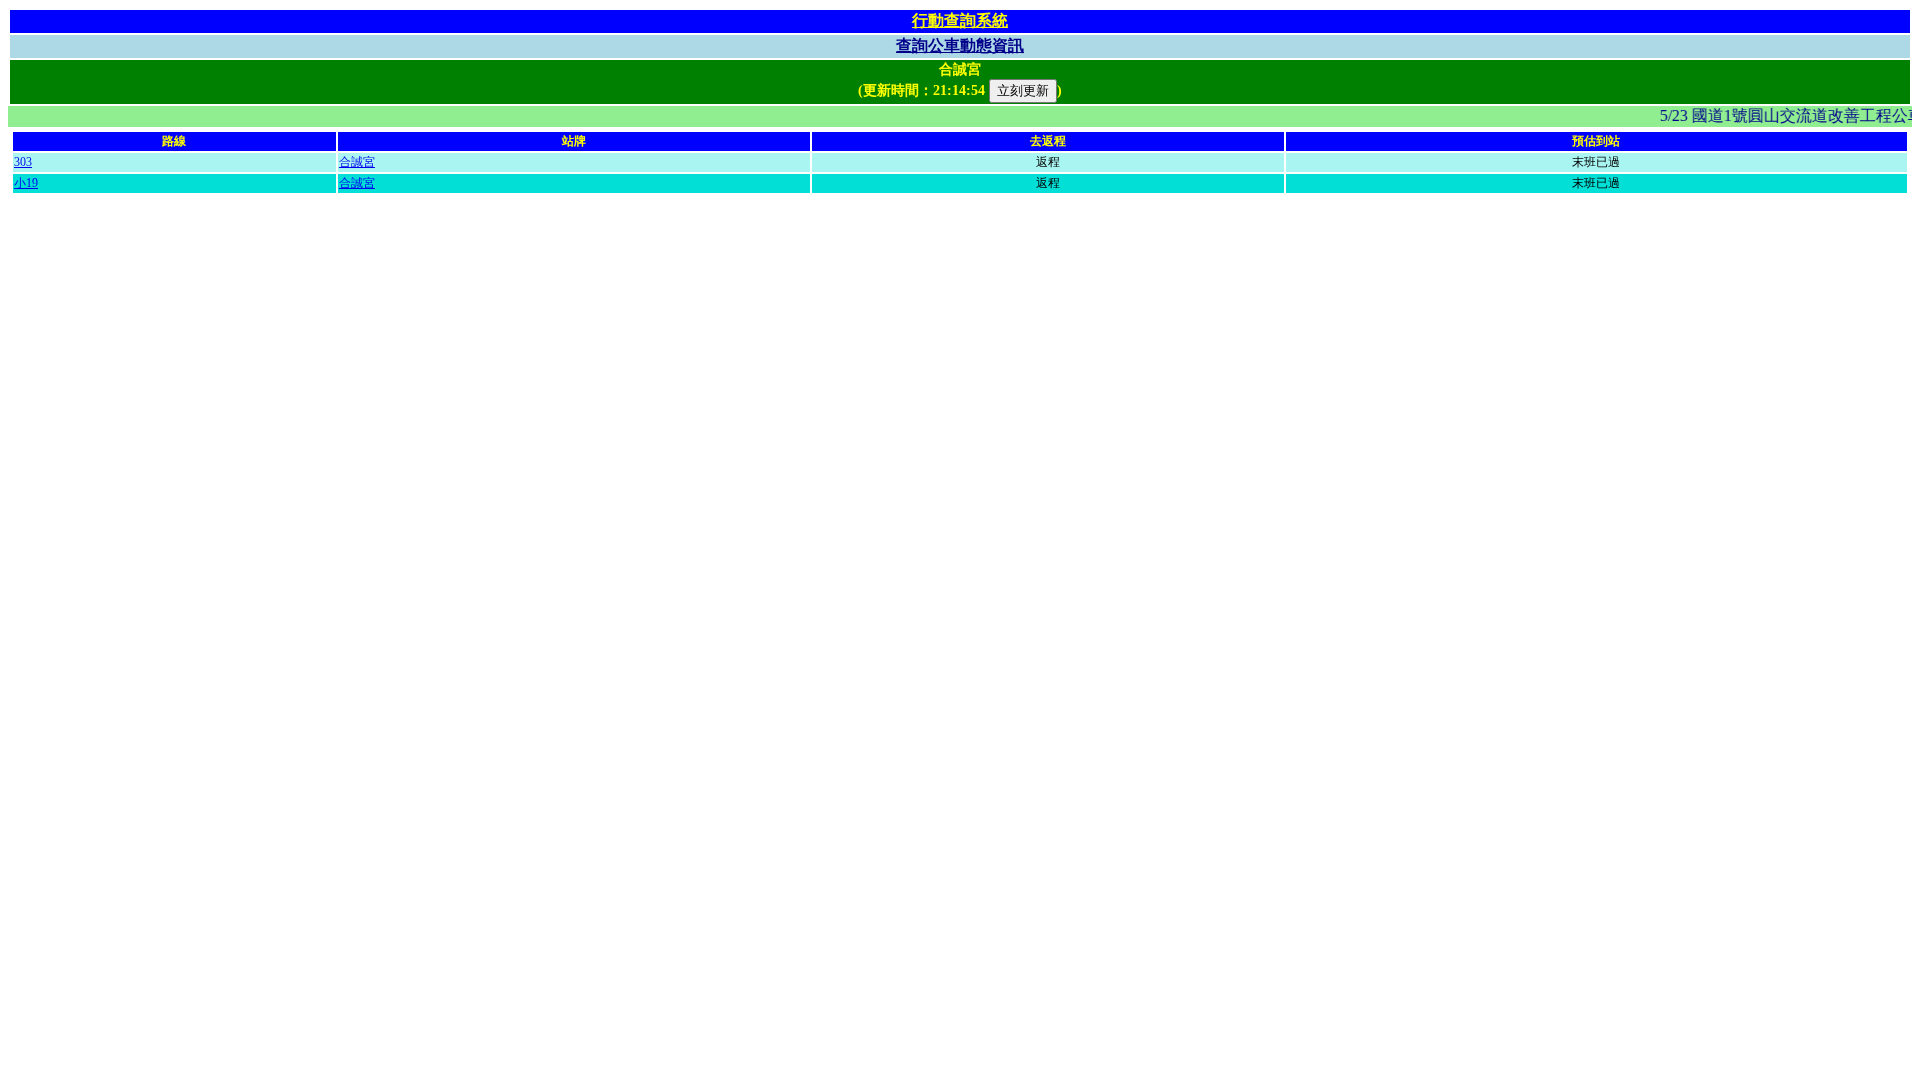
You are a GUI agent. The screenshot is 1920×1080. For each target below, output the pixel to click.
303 (23, 162)
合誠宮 (357, 162)
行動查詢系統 (960, 20)
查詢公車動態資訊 (960, 45)
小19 (26, 183)
